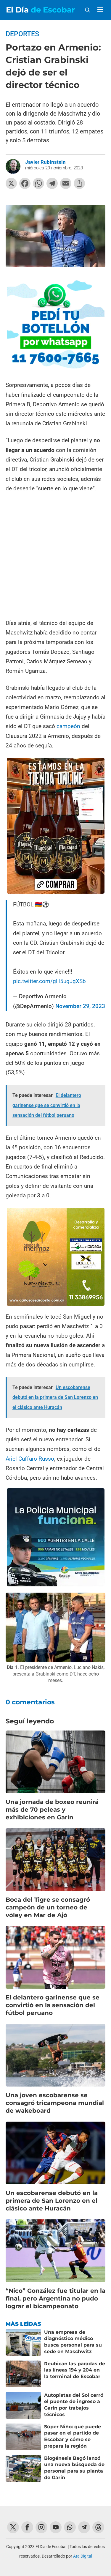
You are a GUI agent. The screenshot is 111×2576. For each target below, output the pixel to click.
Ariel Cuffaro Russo (30, 1459)
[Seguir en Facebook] (27, 2527)
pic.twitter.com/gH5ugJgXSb (49, 981)
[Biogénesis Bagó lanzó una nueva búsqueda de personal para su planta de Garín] (23, 2468)
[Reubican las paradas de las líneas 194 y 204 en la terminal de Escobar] (23, 2374)
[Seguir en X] (13, 2527)
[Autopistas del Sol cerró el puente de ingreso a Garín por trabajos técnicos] (23, 2405)
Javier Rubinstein (45, 162)
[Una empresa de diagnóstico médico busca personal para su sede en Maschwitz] (23, 2342)
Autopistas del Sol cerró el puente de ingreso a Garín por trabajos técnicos (74, 2405)
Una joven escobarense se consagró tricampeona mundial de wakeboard (55, 2103)
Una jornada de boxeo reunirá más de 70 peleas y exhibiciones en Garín (52, 1810)
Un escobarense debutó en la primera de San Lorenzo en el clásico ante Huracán (52, 2201)
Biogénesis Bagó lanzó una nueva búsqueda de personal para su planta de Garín (74, 2468)
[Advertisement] (55, 556)
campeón (68, 726)
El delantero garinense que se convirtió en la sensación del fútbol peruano (53, 2005)
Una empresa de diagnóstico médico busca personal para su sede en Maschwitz (73, 2342)
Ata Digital (83, 2556)
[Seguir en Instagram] (41, 2527)
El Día (40, 10)
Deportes (22, 34)
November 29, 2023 (80, 1006)
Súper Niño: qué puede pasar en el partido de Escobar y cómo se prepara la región (73, 2436)
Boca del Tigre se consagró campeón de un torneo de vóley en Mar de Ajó (48, 1907)
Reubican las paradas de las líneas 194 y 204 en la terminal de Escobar (75, 2370)
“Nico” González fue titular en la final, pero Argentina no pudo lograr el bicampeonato (55, 2298)
